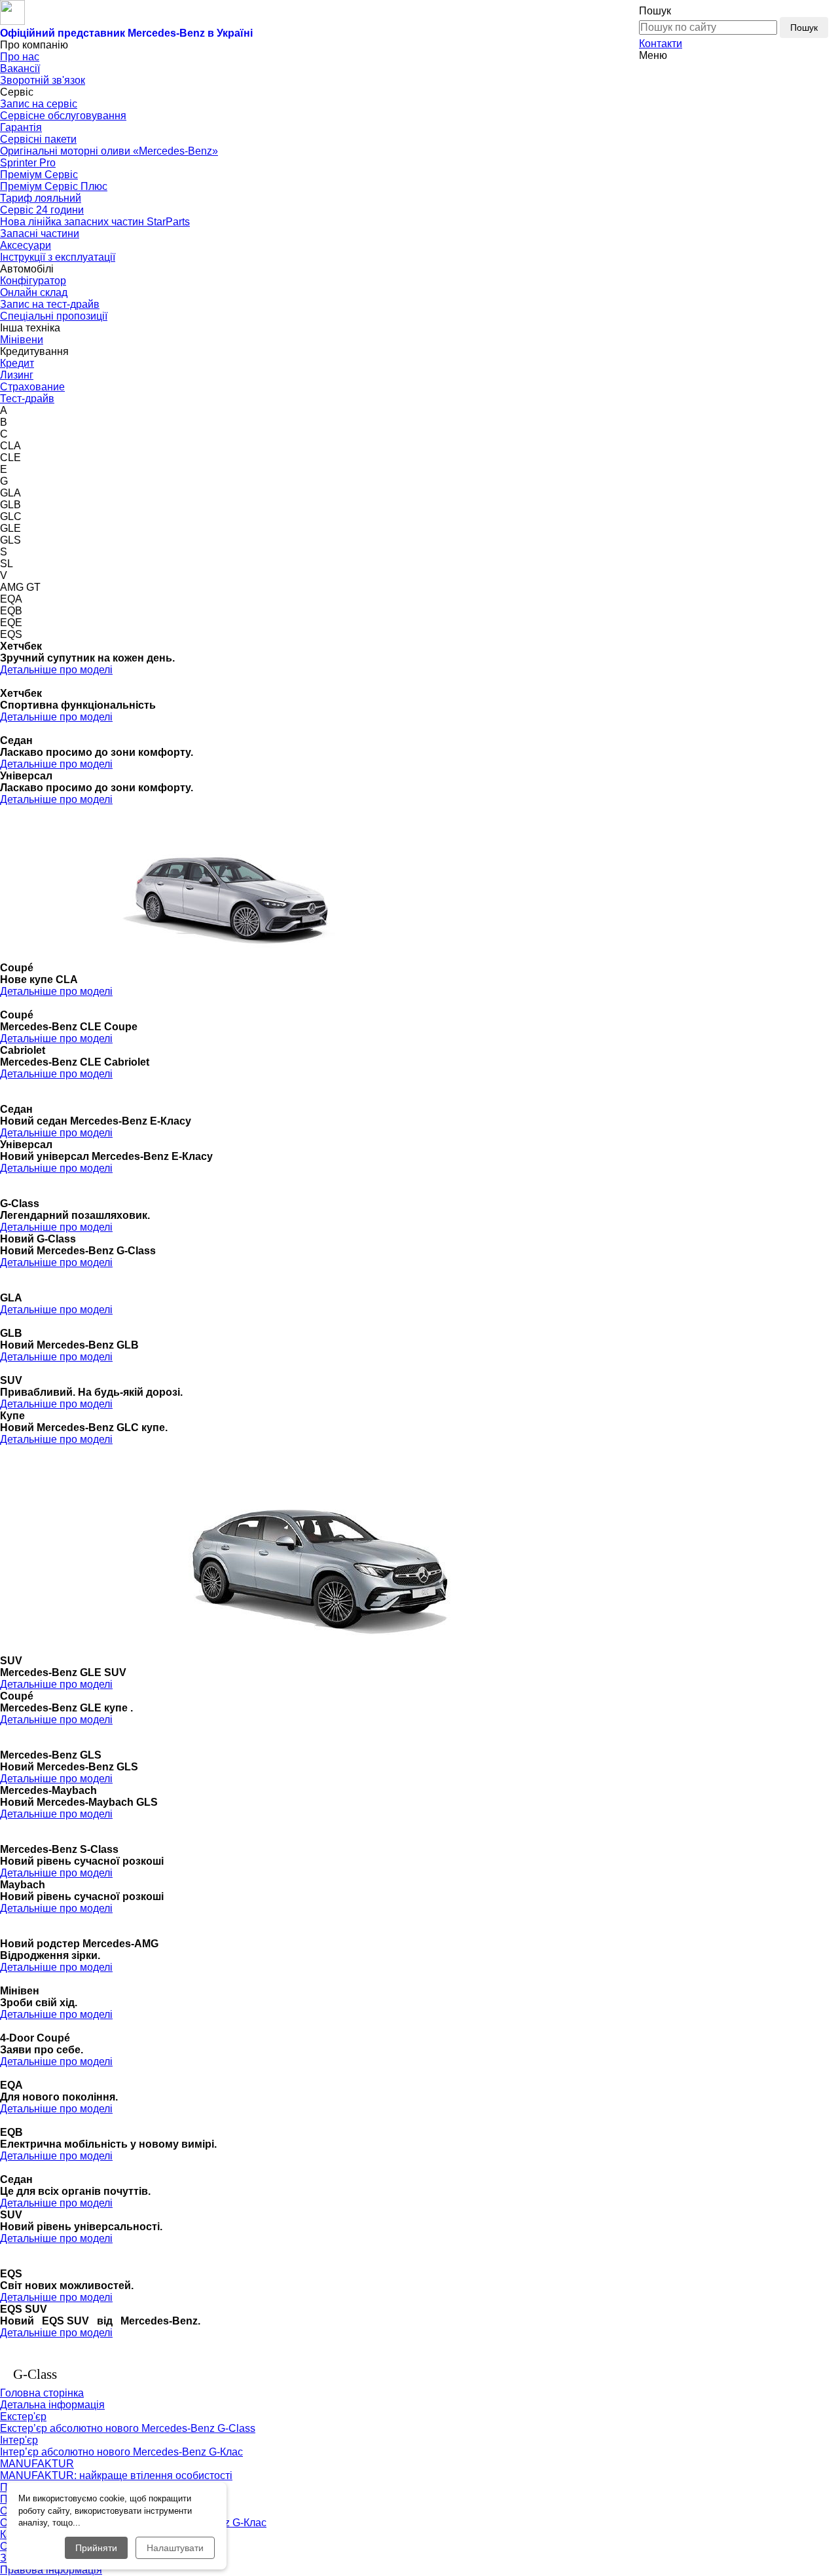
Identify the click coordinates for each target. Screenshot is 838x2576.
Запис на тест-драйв (50, 304)
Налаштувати (175, 2548)
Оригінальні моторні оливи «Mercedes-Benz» (109, 151)
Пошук (804, 28)
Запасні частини (40, 233)
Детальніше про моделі (56, 670)
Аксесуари (26, 245)
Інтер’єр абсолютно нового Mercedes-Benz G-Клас (121, 2452)
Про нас (20, 57)
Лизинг (17, 375)
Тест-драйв (27, 399)
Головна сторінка (42, 2393)
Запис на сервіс (39, 104)
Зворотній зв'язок (43, 80)
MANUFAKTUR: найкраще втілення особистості (116, 2475)
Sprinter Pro (28, 163)
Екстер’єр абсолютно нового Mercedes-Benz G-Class (128, 2428)
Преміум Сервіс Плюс (54, 186)
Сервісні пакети (38, 139)
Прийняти (96, 2548)
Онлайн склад (34, 292)
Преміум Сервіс (39, 175)
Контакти (661, 44)
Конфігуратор (33, 281)
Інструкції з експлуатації (58, 257)
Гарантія (21, 127)
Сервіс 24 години (42, 210)
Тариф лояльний (41, 198)
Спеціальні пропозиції (54, 316)
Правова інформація (51, 2570)
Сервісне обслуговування (63, 116)
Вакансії (20, 68)
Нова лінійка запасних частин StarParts (95, 222)
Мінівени (22, 340)
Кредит (17, 363)
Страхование (32, 387)
